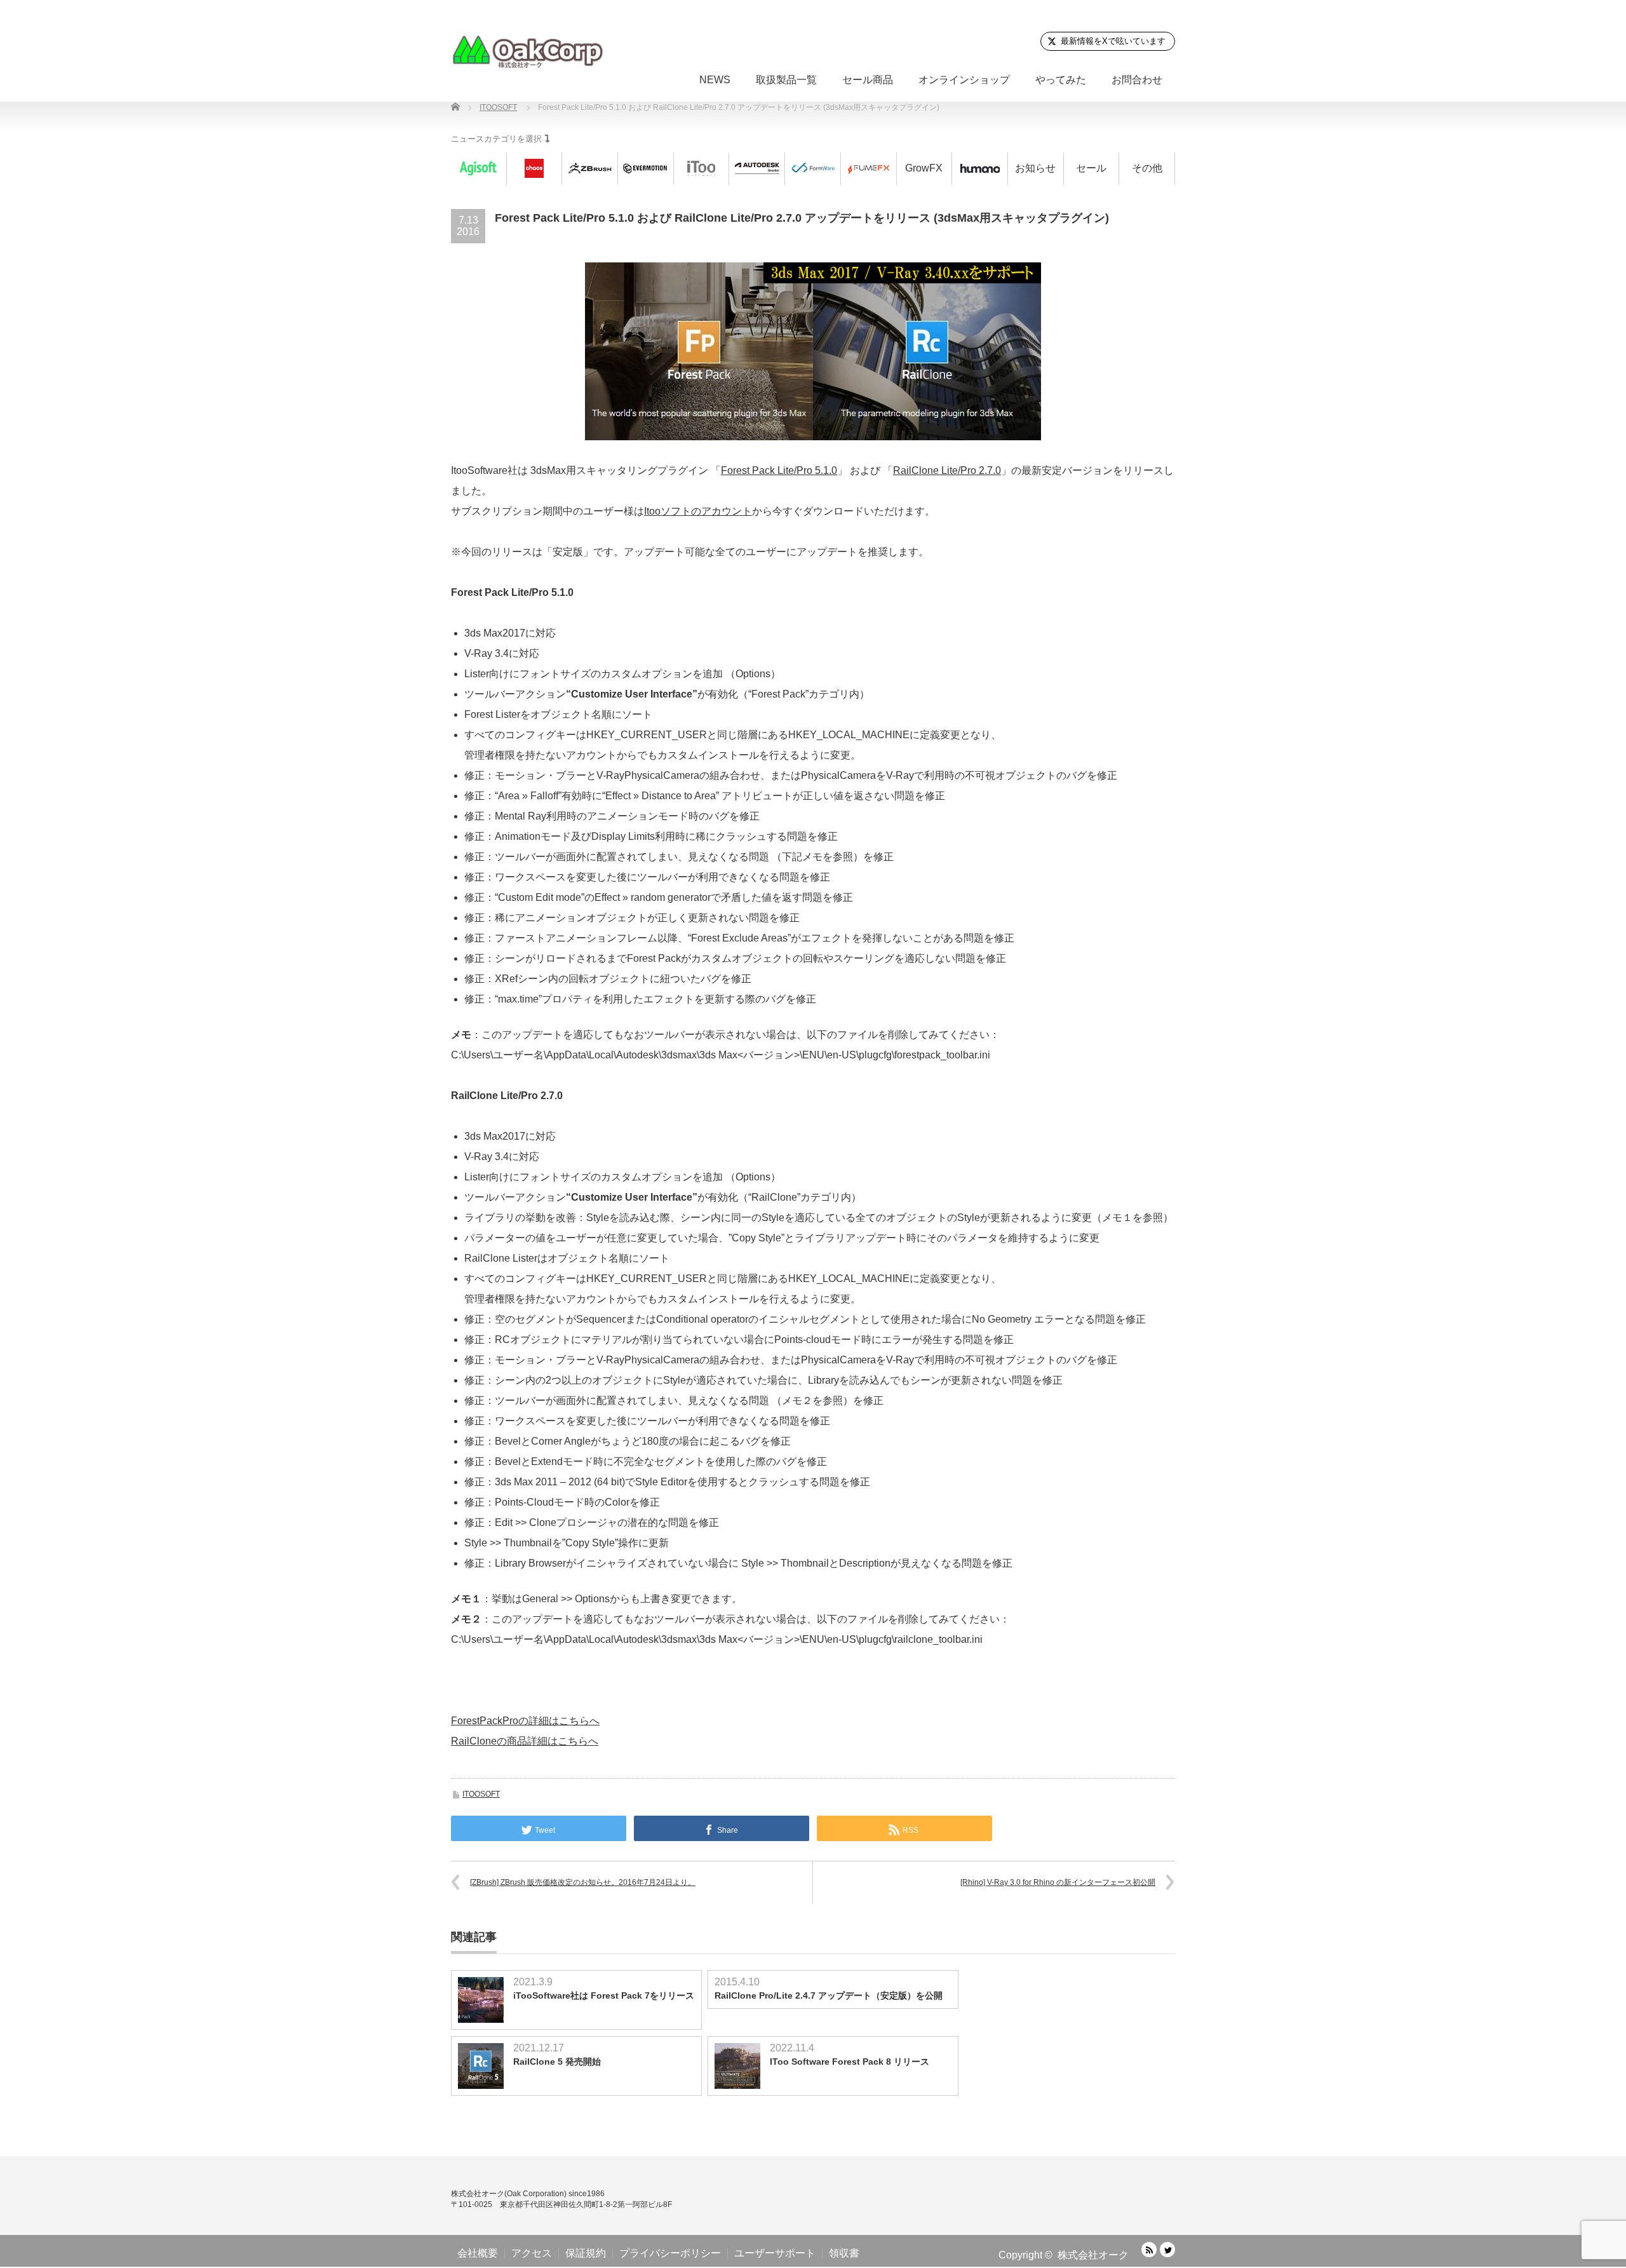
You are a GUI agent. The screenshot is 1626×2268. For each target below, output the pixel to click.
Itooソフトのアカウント (698, 511)
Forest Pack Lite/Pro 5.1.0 (779, 470)
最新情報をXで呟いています (1113, 41)
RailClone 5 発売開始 (557, 2062)
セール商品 (868, 80)
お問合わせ (1137, 80)
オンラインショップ (964, 80)
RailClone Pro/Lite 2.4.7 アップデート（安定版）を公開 (829, 1995)
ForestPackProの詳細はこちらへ (525, 1721)
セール (1091, 168)
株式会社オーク (1093, 2255)
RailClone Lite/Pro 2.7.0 (947, 470)
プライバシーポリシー (670, 2253)
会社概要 (478, 2253)
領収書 (844, 2253)
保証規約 (586, 2253)
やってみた (1061, 80)
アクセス (532, 2253)
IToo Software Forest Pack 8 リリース (850, 2062)
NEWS (715, 80)
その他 (1147, 168)
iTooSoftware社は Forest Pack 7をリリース (604, 1995)
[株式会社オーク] (527, 51)
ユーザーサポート (775, 2253)
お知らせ (1035, 168)
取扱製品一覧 (786, 80)
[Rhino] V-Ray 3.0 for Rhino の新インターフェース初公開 (1058, 1882)
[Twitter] (1167, 2250)
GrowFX (924, 168)
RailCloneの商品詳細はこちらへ (525, 1741)
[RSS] (1149, 2250)
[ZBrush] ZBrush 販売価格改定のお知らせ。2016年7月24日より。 (583, 1882)
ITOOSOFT (481, 1794)
